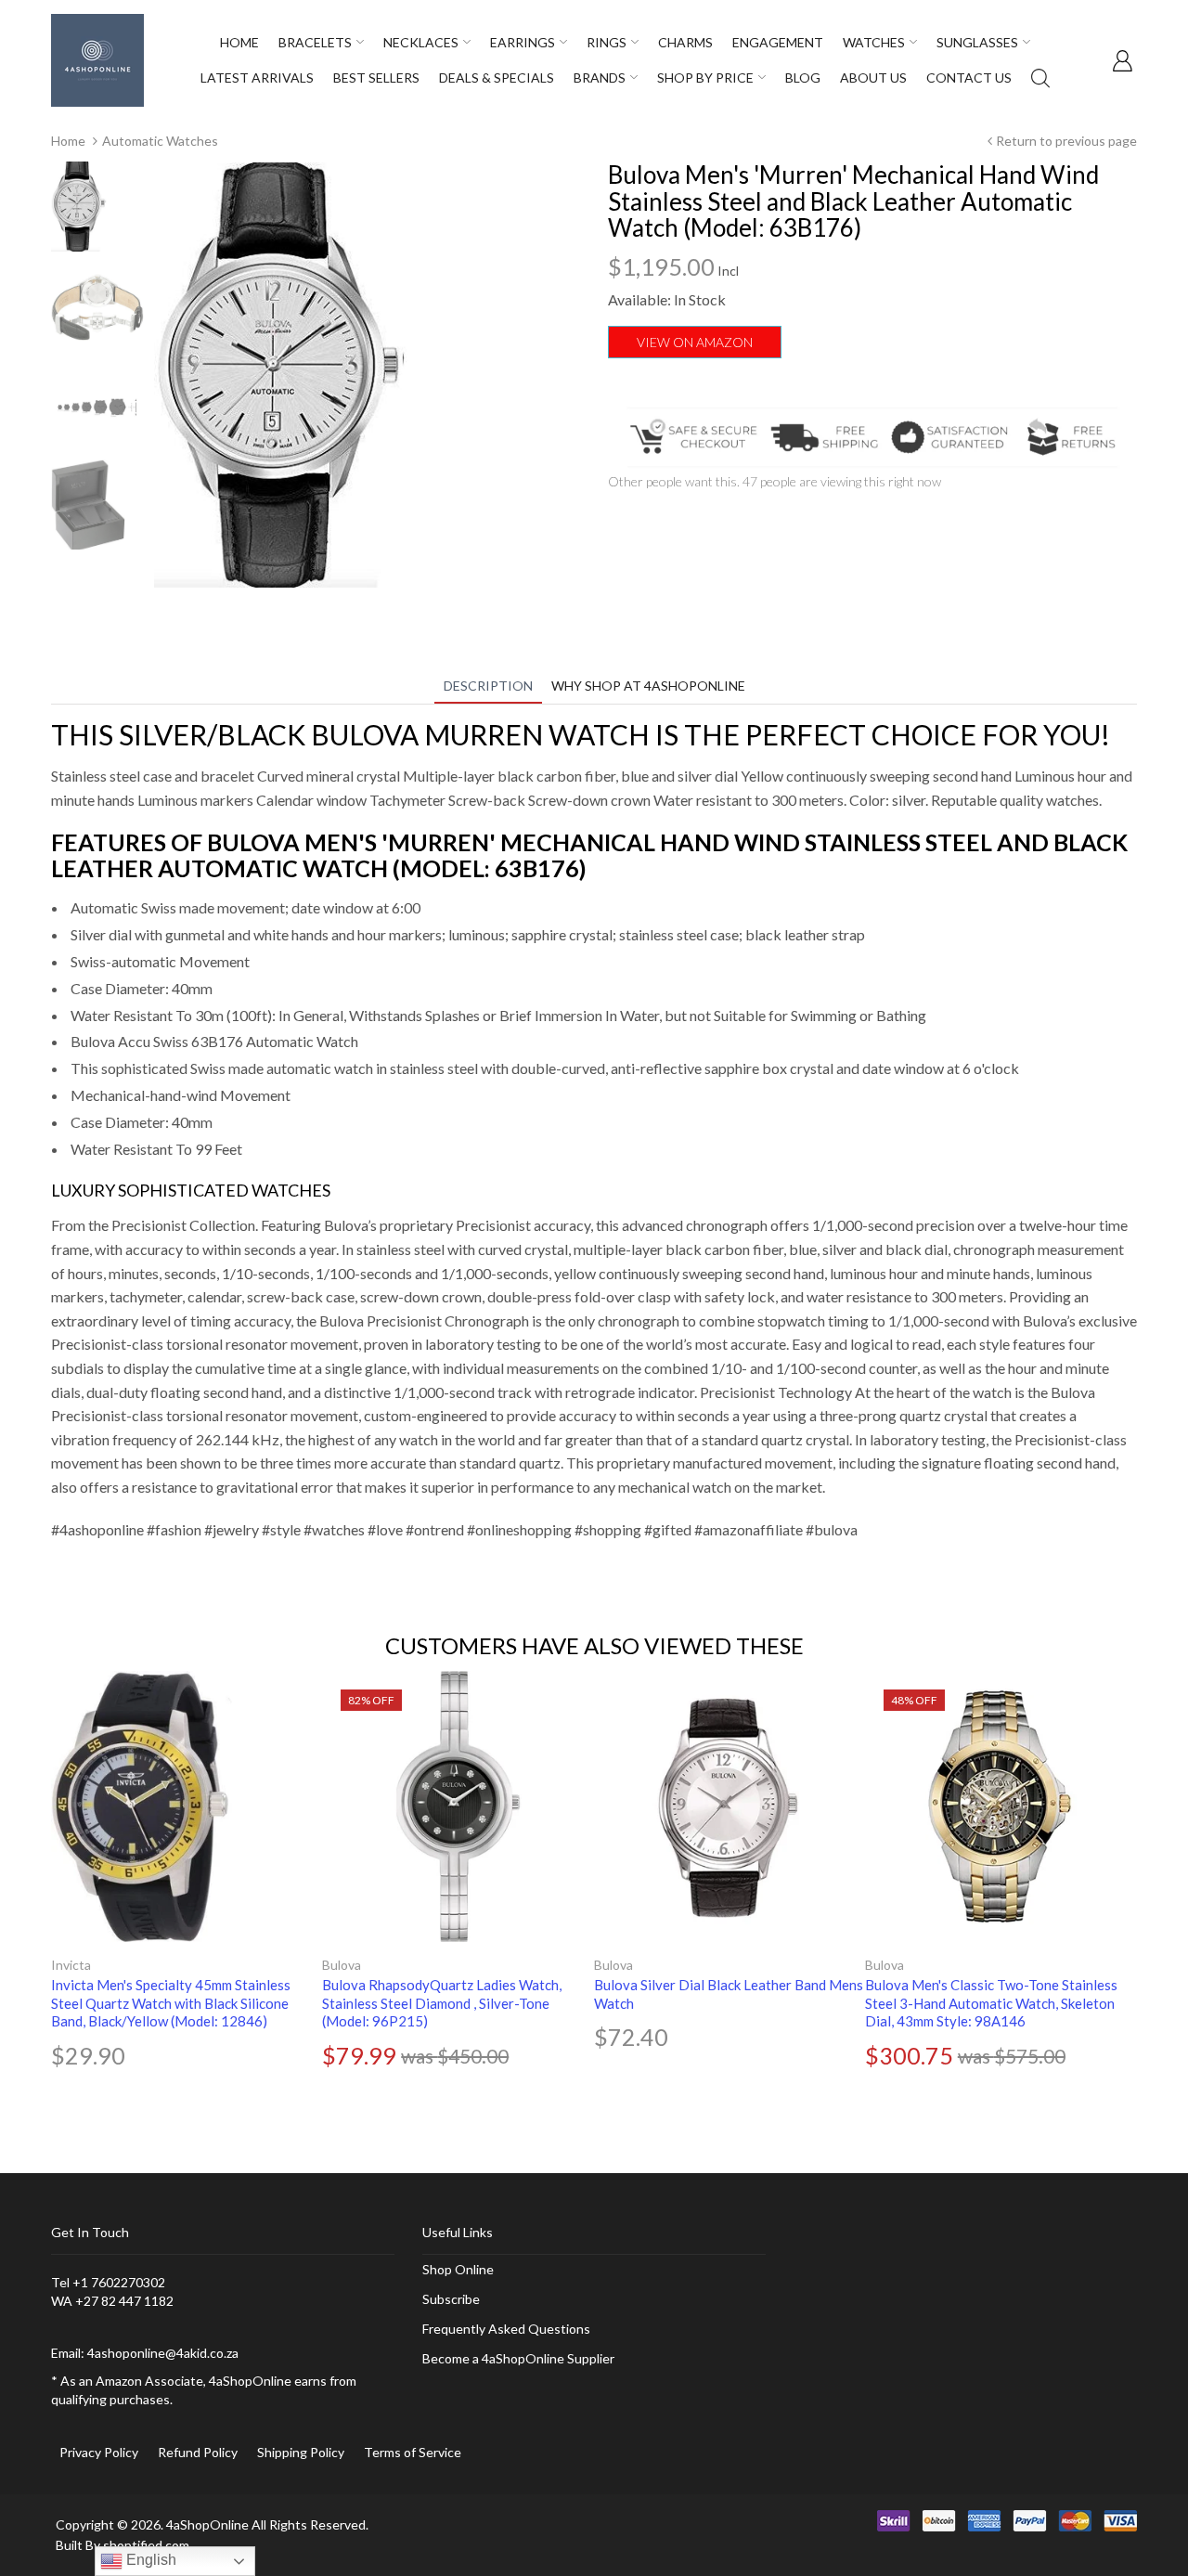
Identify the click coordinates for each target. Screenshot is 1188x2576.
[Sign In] (1122, 60)
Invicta (71, 1965)
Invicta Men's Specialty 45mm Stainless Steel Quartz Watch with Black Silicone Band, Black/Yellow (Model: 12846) (171, 2003)
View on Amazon (695, 342)
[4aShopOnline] (97, 59)
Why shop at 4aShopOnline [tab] (648, 686)
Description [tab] (488, 686)
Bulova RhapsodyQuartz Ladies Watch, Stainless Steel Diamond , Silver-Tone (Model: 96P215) (442, 2003)
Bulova (342, 1965)
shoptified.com (146, 2545)
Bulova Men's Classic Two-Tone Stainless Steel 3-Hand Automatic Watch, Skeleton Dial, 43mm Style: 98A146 (991, 2003)
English (149, 2560)
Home (68, 141)
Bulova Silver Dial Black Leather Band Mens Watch (729, 1994)
